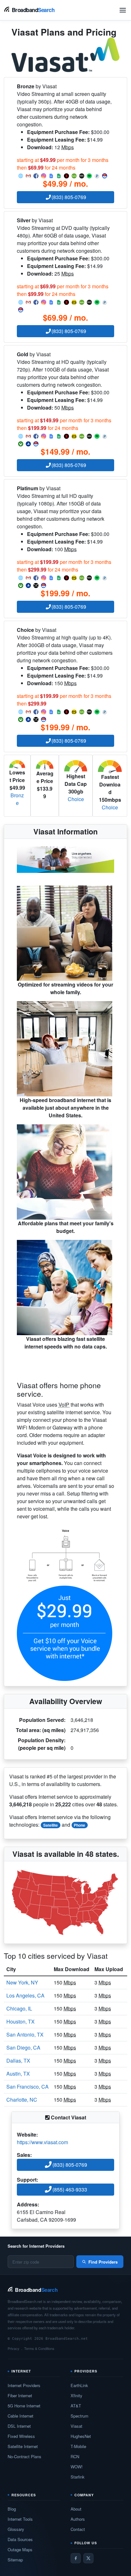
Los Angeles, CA (25, 1995)
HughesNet (81, 2436)
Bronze (17, 799)
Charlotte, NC (22, 2100)
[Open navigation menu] (123, 10)
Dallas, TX (18, 2061)
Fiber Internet (20, 2395)
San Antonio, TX (25, 2034)
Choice (76, 799)
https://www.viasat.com (42, 2142)
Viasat (76, 2426)
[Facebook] (76, 2558)
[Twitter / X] (88, 2558)
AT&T (76, 2406)
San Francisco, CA (28, 2087)
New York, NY (22, 1982)
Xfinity (76, 2395)
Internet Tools (20, 2519)
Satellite (51, 1825)
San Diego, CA (23, 2047)
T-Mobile (78, 2446)
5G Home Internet (24, 2406)
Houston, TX (21, 2021)
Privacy (14, 2348)
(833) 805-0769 (69, 197)
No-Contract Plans (24, 2456)
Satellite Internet (23, 2446)
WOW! (77, 2467)
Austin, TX (18, 2074)
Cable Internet (21, 2416)
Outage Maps (20, 2549)
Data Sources (20, 2539)
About (76, 2509)
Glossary (16, 2529)
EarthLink (79, 2385)
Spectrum (79, 2416)
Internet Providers (24, 2385)
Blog (12, 2509)
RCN (75, 2456)
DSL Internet (19, 2426)
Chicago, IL (19, 2008)
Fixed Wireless (21, 2436)
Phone (79, 1825)
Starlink (78, 2477)
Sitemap (15, 2560)
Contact (78, 2529)
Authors (78, 2519)
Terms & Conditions (39, 2348)
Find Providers (103, 2262)
